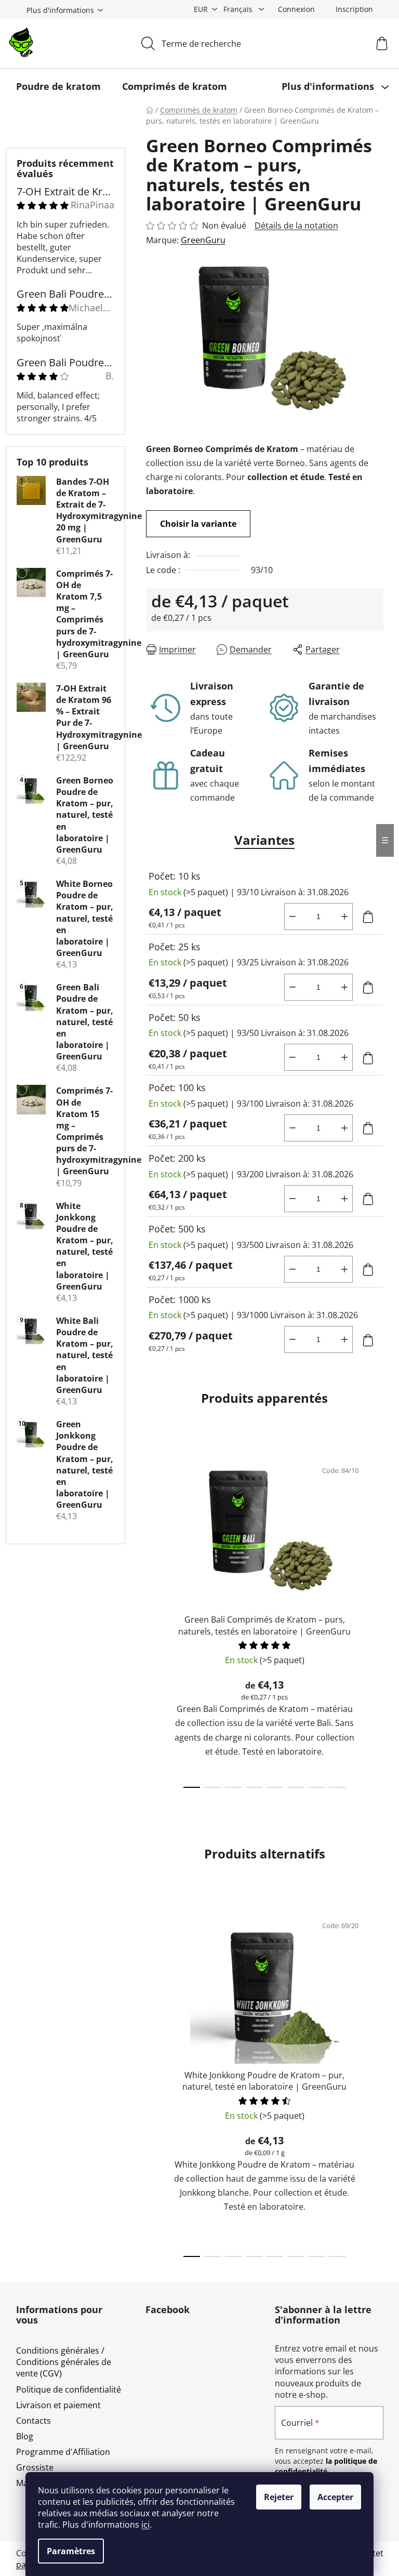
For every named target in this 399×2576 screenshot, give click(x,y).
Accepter (335, 2497)
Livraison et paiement (58, 2405)
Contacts (34, 2421)
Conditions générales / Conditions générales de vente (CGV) (64, 2362)
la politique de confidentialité (326, 2466)
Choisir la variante (198, 524)
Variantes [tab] (264, 840)
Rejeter (279, 2497)
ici (145, 2525)
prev (154, 1621)
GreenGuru (203, 240)
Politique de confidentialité (69, 2389)
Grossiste (35, 2467)
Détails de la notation (296, 225)
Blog (25, 2436)
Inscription (354, 9)
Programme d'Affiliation (63, 2452)
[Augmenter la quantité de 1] (344, 917)
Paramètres (71, 2551)
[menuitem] (58, 86)
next (375, 1621)
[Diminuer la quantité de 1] (292, 917)
